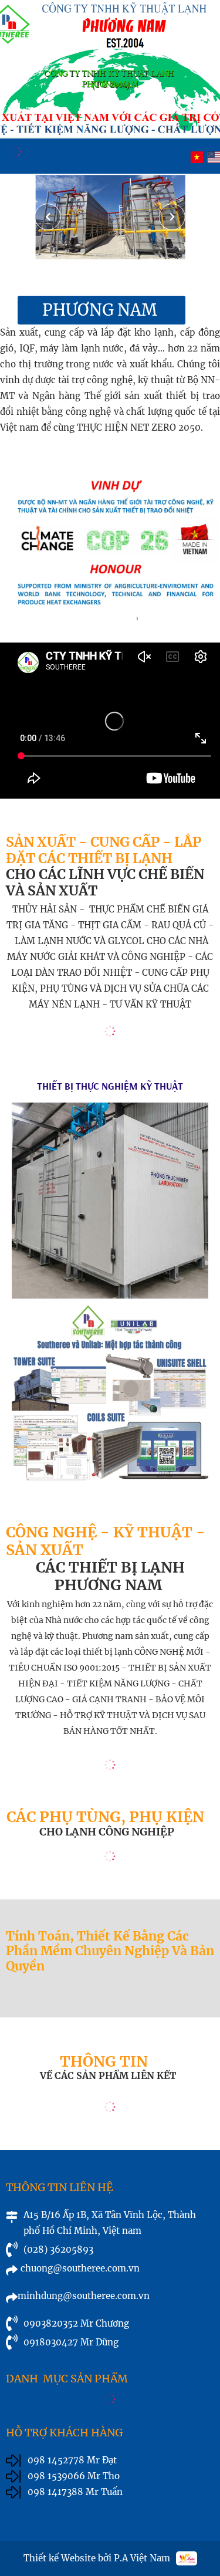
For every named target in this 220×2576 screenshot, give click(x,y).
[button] (172, 217)
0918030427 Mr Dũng (71, 2342)
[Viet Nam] (197, 157)
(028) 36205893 (58, 2249)
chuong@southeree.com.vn (80, 2268)
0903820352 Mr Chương (76, 2323)
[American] (214, 157)
